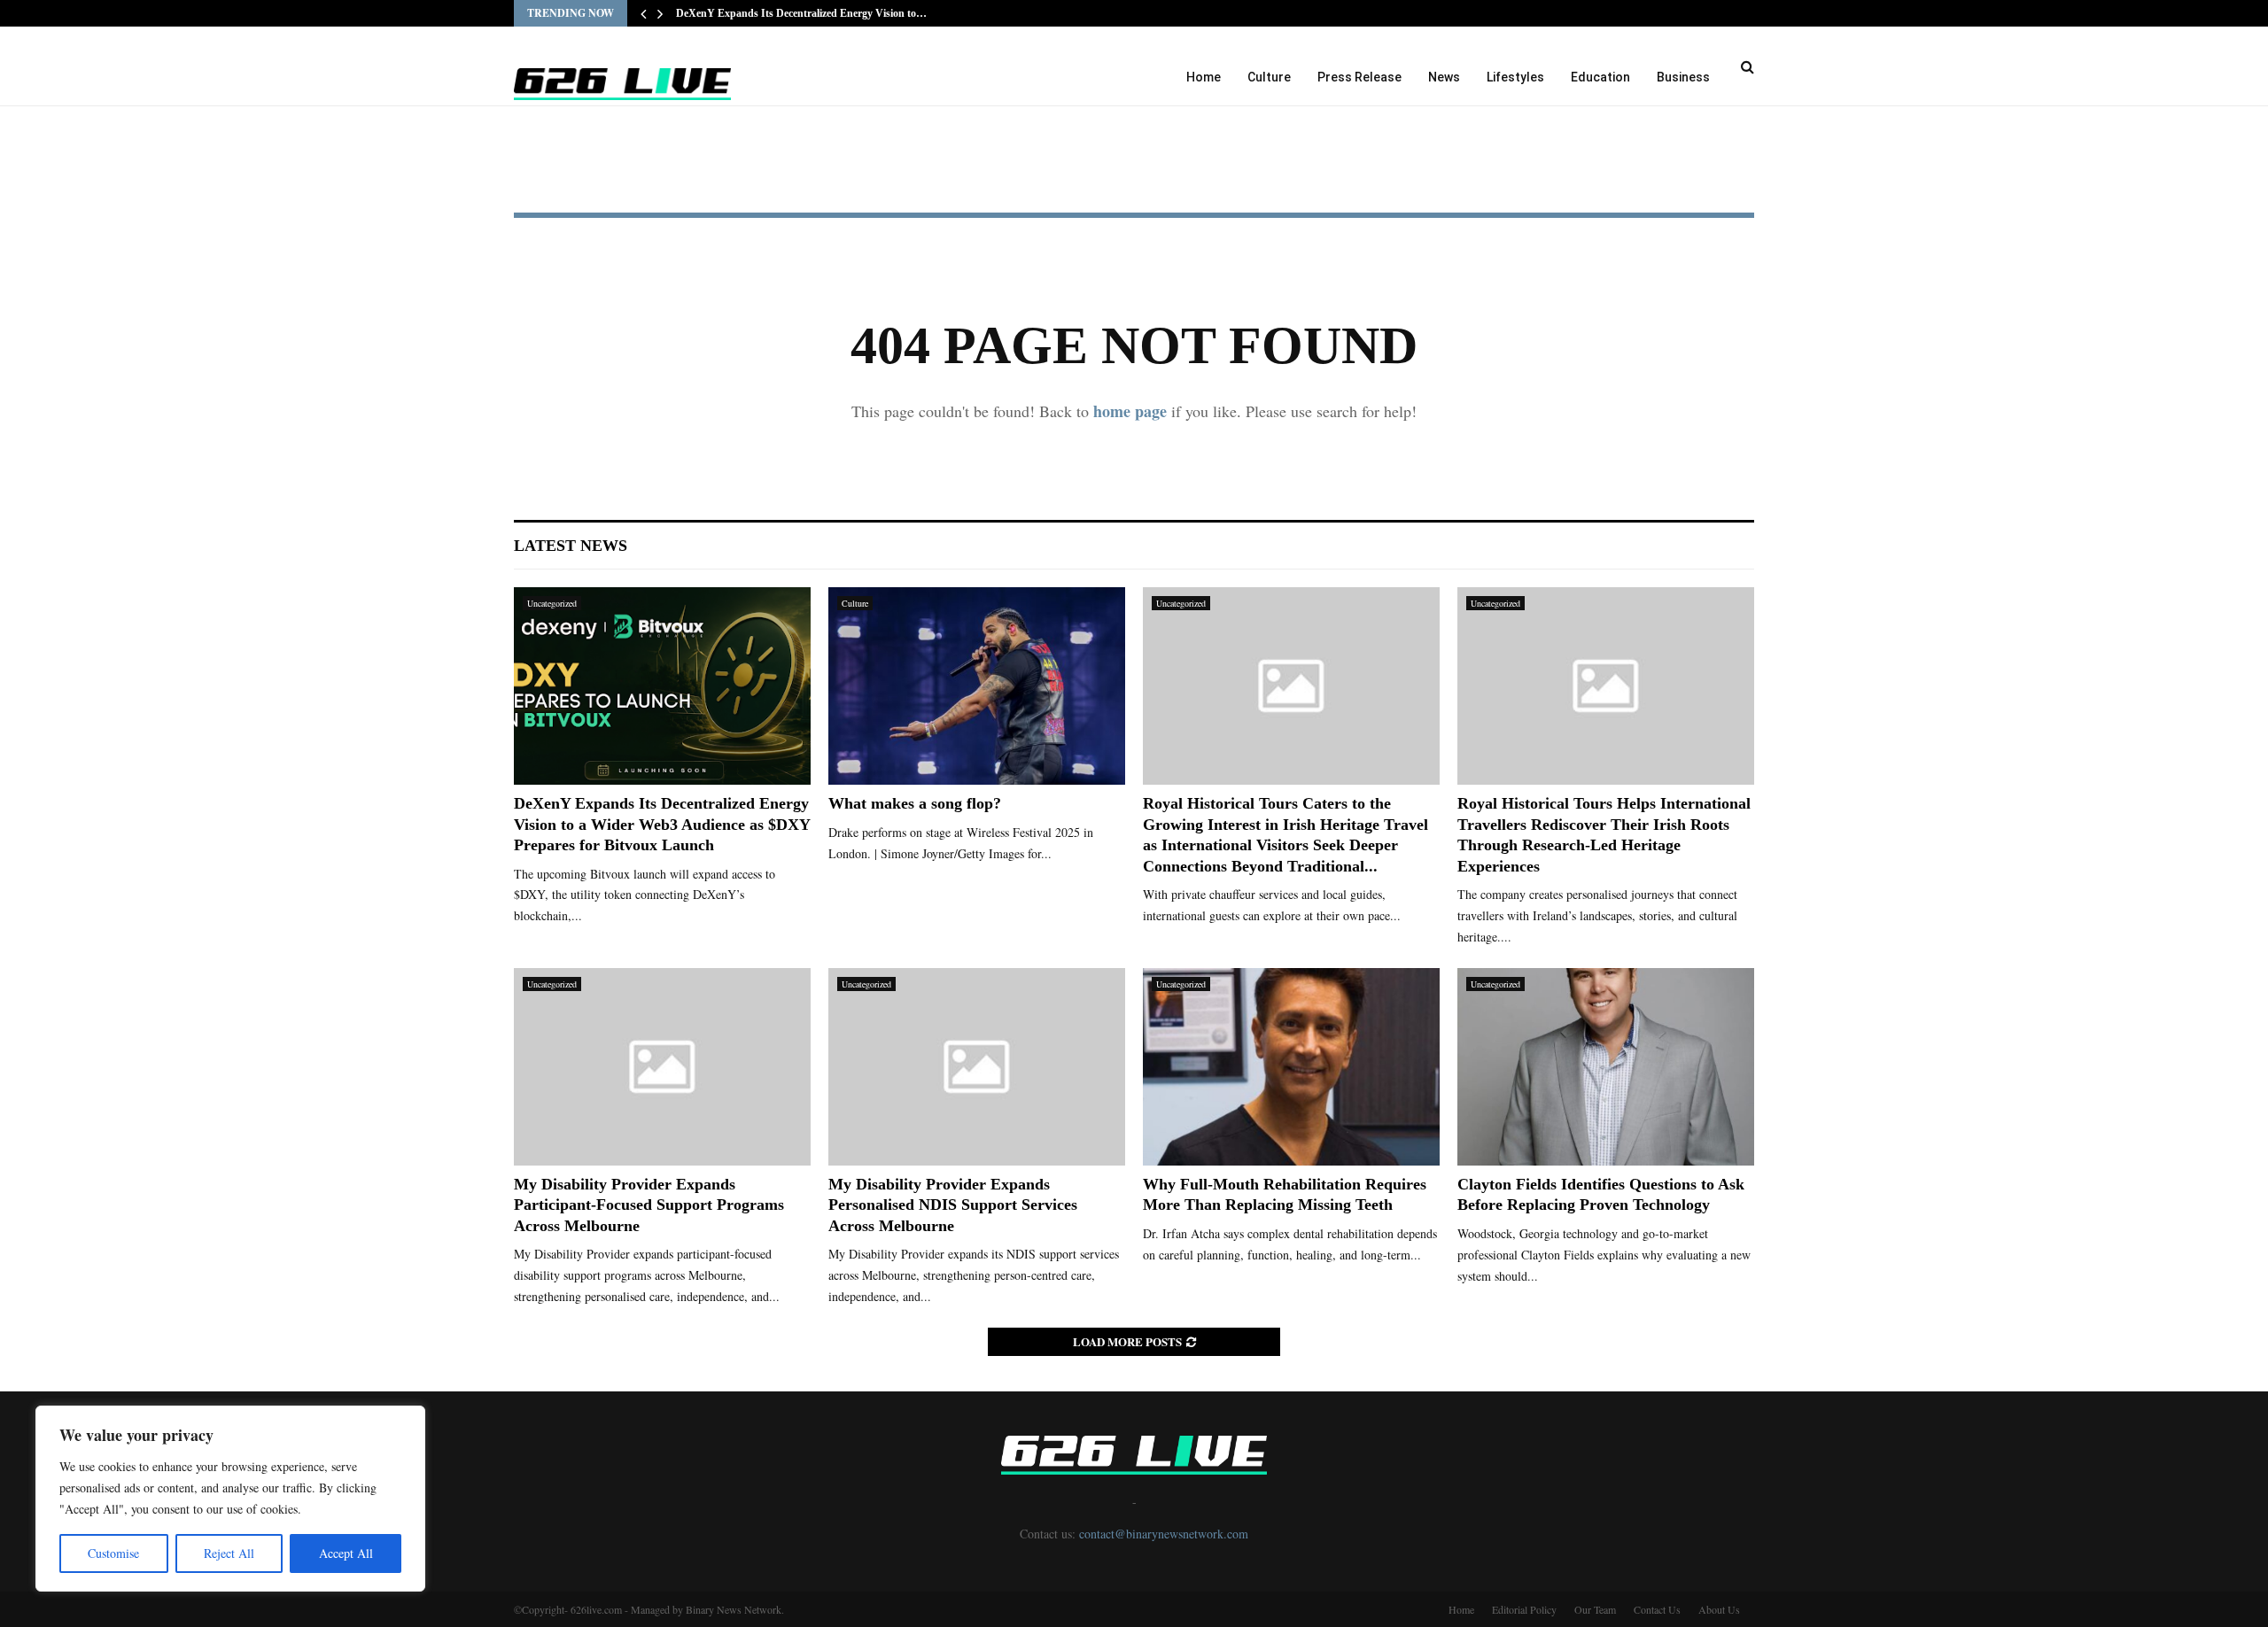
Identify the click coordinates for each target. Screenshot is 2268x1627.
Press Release (1359, 77)
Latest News (571, 546)
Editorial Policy (1524, 1609)
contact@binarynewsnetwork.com (1164, 1534)
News (1444, 77)
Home (1204, 77)
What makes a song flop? (915, 803)
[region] (230, 1499)
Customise (113, 1553)
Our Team (1595, 1609)
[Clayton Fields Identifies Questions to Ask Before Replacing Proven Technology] (1606, 1067)
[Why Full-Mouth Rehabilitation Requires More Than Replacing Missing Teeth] (1291, 1067)
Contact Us (1657, 1609)
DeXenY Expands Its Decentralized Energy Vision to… (801, 13)
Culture (1269, 77)
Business (1683, 77)
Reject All (229, 1553)
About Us (1719, 1609)
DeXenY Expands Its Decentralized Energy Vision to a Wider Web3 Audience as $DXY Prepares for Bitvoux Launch (662, 824)
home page (1130, 411)
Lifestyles (1515, 77)
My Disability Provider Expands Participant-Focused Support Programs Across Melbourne (649, 1205)
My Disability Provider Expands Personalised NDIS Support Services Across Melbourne (953, 1205)
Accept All (346, 1553)
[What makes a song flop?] (977, 686)
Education (1600, 77)
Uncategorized (552, 603)
